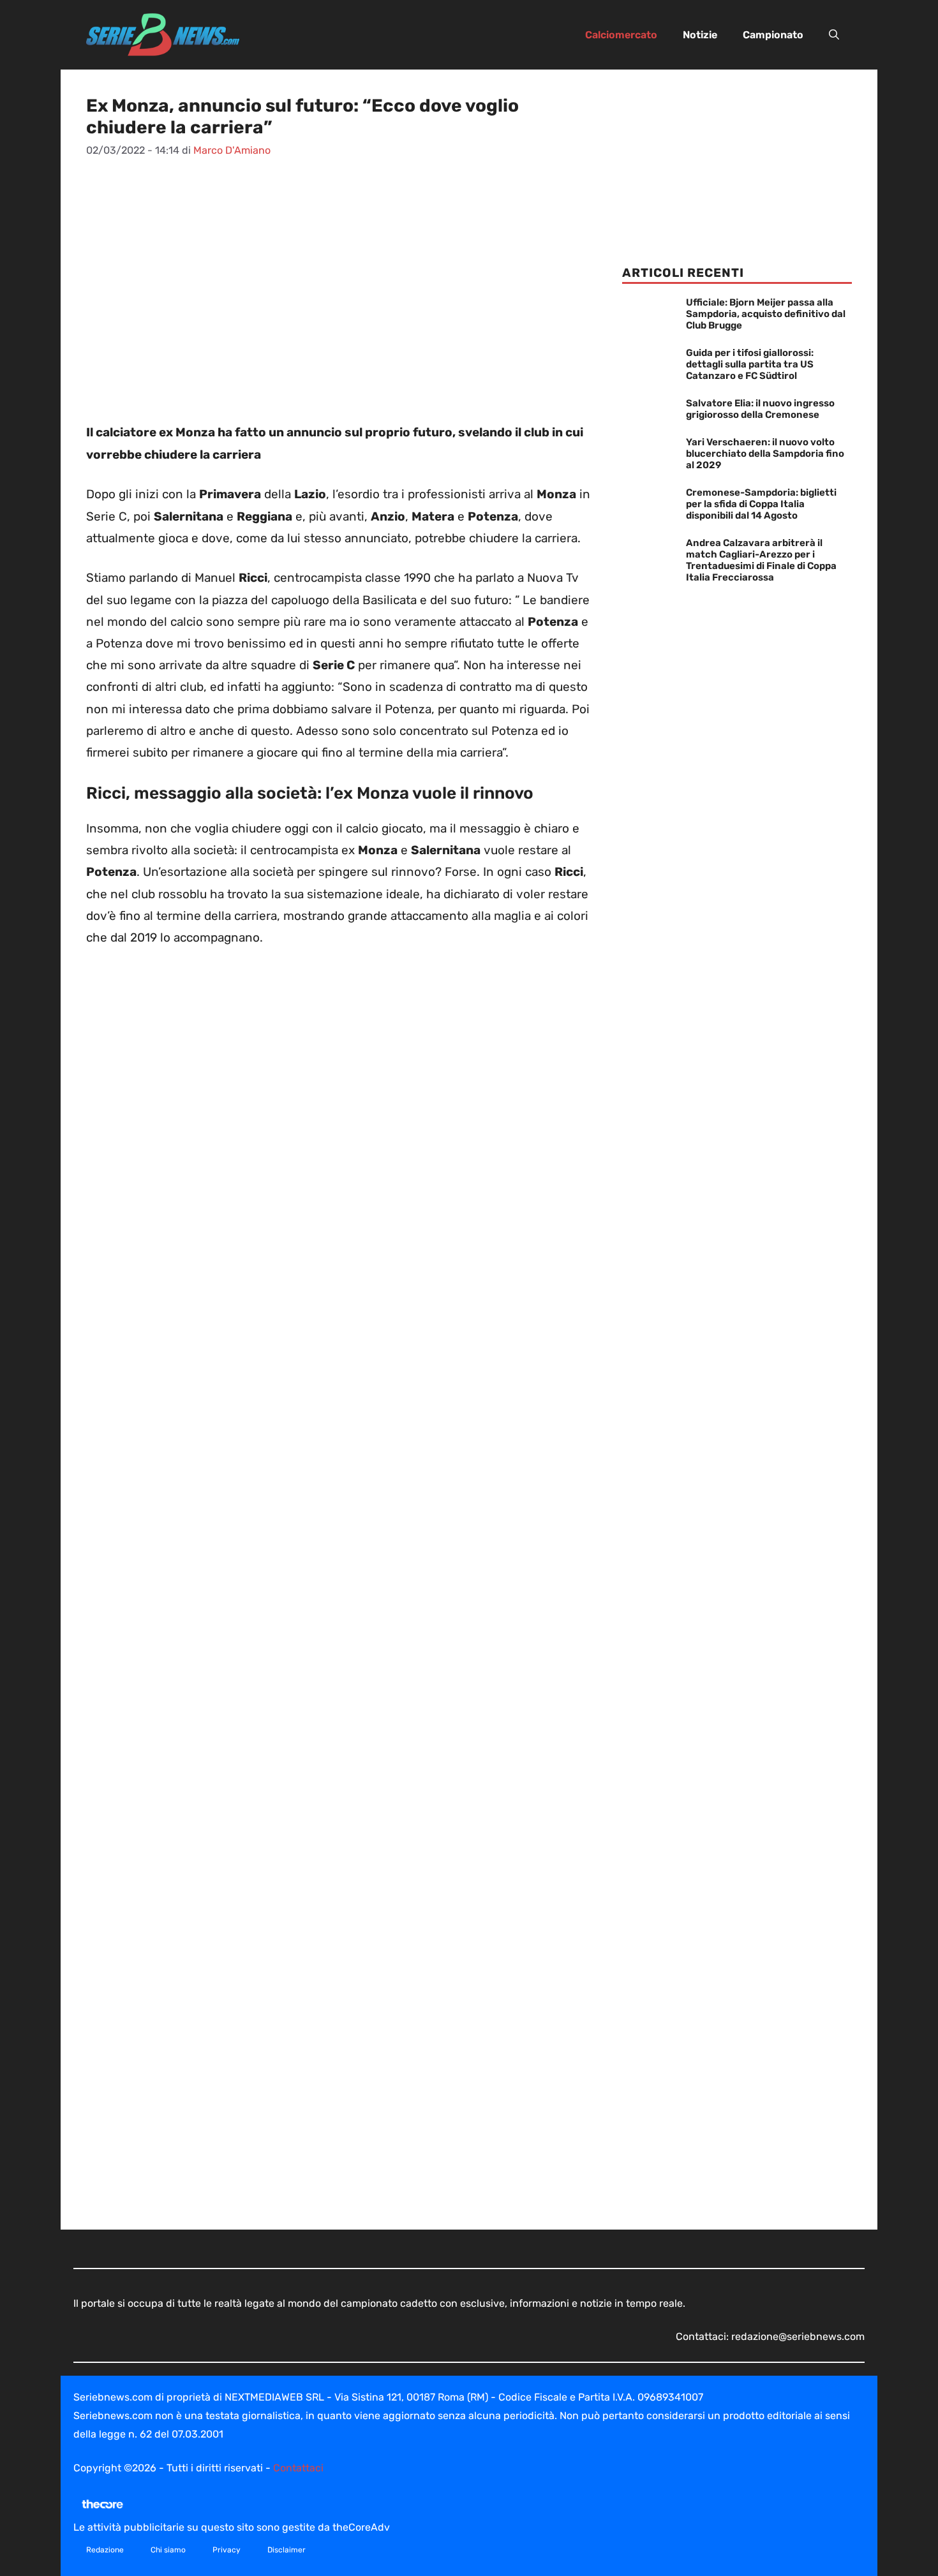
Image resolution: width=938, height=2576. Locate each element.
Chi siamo (168, 2550)
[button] (834, 35)
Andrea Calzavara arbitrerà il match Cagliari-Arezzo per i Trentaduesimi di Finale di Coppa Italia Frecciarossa (761, 560)
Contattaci (298, 2468)
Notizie (700, 35)
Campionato (773, 35)
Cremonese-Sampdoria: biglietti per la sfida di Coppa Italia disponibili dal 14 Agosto (761, 504)
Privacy (227, 2550)
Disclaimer (287, 2550)
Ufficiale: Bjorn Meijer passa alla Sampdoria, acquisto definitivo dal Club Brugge (766, 314)
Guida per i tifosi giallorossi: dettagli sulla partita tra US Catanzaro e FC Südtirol (750, 364)
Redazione (105, 2550)
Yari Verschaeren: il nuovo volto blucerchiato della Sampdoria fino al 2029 (765, 454)
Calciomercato (621, 35)
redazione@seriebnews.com (798, 2336)
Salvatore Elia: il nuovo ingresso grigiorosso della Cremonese (760, 409)
